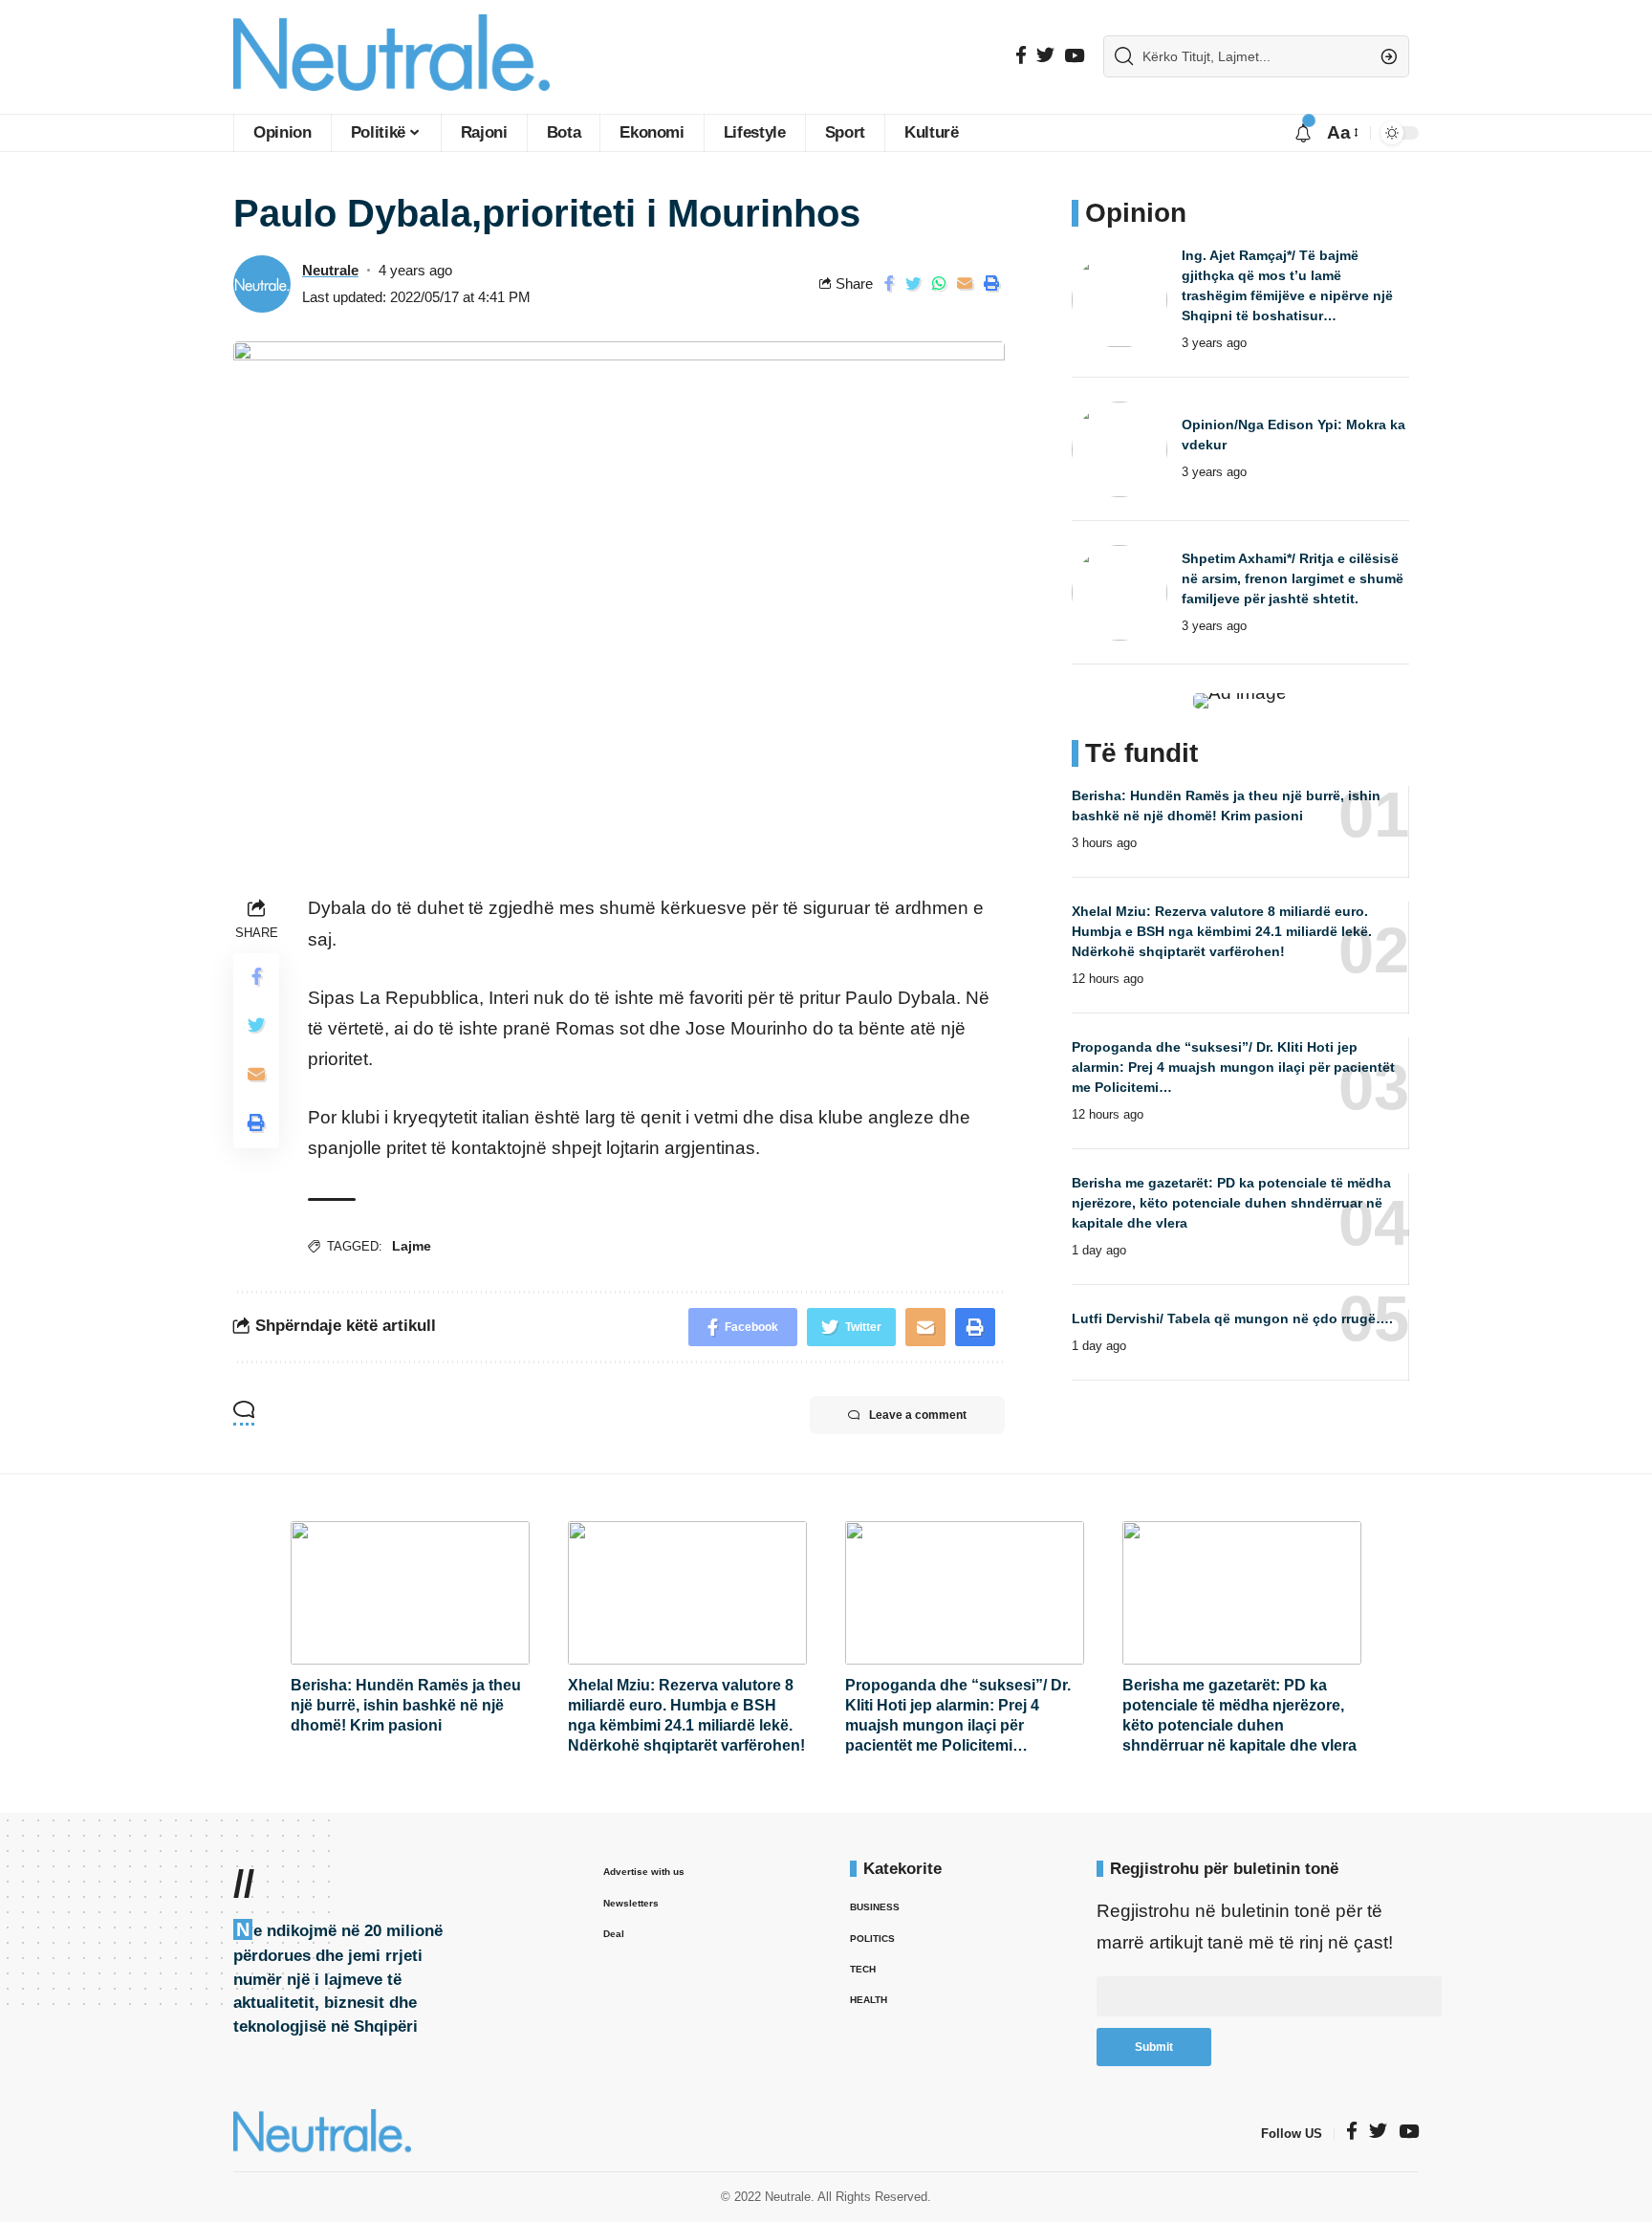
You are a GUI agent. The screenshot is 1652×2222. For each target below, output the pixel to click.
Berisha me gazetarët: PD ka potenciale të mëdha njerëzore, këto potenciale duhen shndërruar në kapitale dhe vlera (1231, 1203)
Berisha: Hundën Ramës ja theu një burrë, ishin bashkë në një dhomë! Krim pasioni (406, 1705)
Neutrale (330, 270)
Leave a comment (918, 1415)
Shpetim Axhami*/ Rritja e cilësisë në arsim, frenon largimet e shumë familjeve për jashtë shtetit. (1293, 578)
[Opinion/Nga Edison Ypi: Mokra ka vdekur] (1119, 449)
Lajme (412, 1246)
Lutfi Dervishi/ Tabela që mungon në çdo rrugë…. (1232, 1318)
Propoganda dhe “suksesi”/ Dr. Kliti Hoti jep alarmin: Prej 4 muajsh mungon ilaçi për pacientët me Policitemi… (1233, 1067)
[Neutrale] (391, 57)
